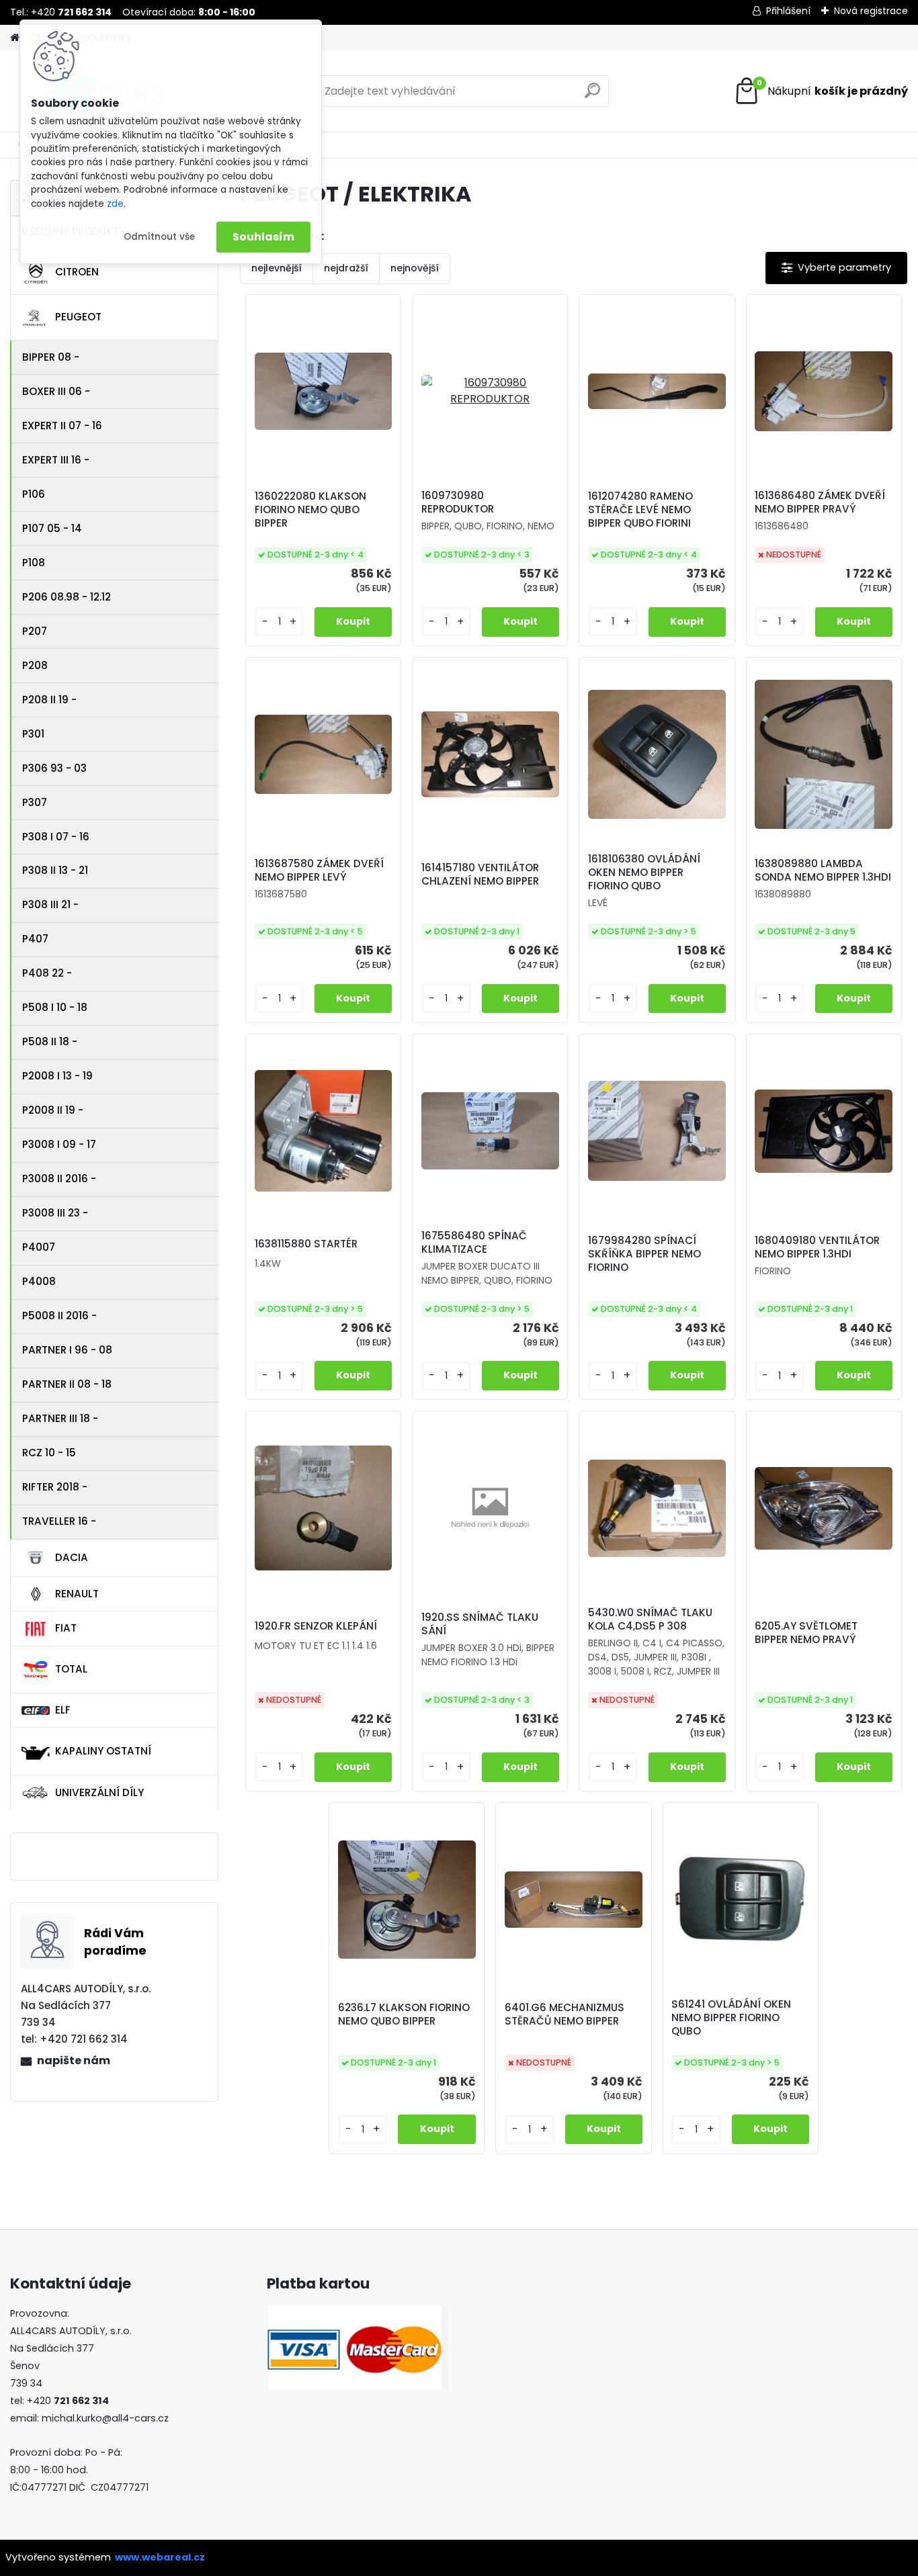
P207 (35, 631)
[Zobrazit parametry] (836, 268)
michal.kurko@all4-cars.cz (105, 2418)
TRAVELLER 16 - (59, 1521)
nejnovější (415, 268)
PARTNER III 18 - (60, 1418)
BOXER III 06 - (56, 391)
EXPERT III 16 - (56, 460)
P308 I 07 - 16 (56, 837)
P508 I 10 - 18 (55, 1007)
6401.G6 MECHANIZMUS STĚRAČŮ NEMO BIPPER (565, 2014)
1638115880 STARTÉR (306, 1244)
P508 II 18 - (50, 1041)
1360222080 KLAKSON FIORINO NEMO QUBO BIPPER (310, 510)
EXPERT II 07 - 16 (62, 426)
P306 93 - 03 (54, 768)
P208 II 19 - (49, 700)
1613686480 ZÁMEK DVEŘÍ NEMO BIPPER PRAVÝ (820, 502)
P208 (35, 665)
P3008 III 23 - (55, 1213)
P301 (33, 734)
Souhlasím (263, 237)
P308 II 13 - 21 (55, 870)
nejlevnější (277, 268)
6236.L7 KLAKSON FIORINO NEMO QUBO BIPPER (404, 2014)
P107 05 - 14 (52, 528)
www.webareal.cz (160, 2557)
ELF (63, 1710)
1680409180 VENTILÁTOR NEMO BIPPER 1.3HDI (817, 1247)
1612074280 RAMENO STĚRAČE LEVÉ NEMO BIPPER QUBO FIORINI (640, 510)
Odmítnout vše (159, 237)
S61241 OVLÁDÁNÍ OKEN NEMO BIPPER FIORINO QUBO (731, 2018)
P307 (35, 802)
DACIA (72, 1557)
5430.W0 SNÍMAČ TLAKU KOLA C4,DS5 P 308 (650, 1619)
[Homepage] (15, 38)
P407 (35, 939)
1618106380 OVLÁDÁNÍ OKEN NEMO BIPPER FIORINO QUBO (644, 873)
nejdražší (346, 268)
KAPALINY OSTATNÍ (103, 1751)
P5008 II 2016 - (59, 1316)
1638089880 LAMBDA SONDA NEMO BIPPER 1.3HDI (823, 871)
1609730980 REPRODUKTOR (458, 502)
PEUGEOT (78, 317)
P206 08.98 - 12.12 (67, 597)
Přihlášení (788, 11)
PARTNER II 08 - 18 (67, 1384)
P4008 (39, 1281)
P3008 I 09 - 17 (59, 1144)
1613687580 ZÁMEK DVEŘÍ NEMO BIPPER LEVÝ (319, 871)
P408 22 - (47, 973)
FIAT (66, 1628)
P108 (34, 563)
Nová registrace (871, 11)
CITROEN (77, 272)
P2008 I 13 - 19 (57, 1076)
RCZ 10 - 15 (49, 1453)
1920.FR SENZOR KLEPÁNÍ (316, 1626)
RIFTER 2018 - (55, 1487)
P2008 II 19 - (53, 1110)
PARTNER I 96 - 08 (67, 1350)
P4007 (39, 1247)
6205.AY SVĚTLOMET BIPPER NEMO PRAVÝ (806, 1633)
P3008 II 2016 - (59, 1179)
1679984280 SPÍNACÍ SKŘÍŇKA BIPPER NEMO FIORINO (644, 1254)
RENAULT (77, 1594)
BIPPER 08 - (51, 357)
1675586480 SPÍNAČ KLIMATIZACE (474, 1243)
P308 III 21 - (50, 904)
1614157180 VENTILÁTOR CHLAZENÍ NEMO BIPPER (480, 875)
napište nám (74, 2060)
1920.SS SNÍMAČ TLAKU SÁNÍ (480, 1624)
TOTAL (71, 1669)
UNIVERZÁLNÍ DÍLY (99, 1792)
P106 (34, 494)
